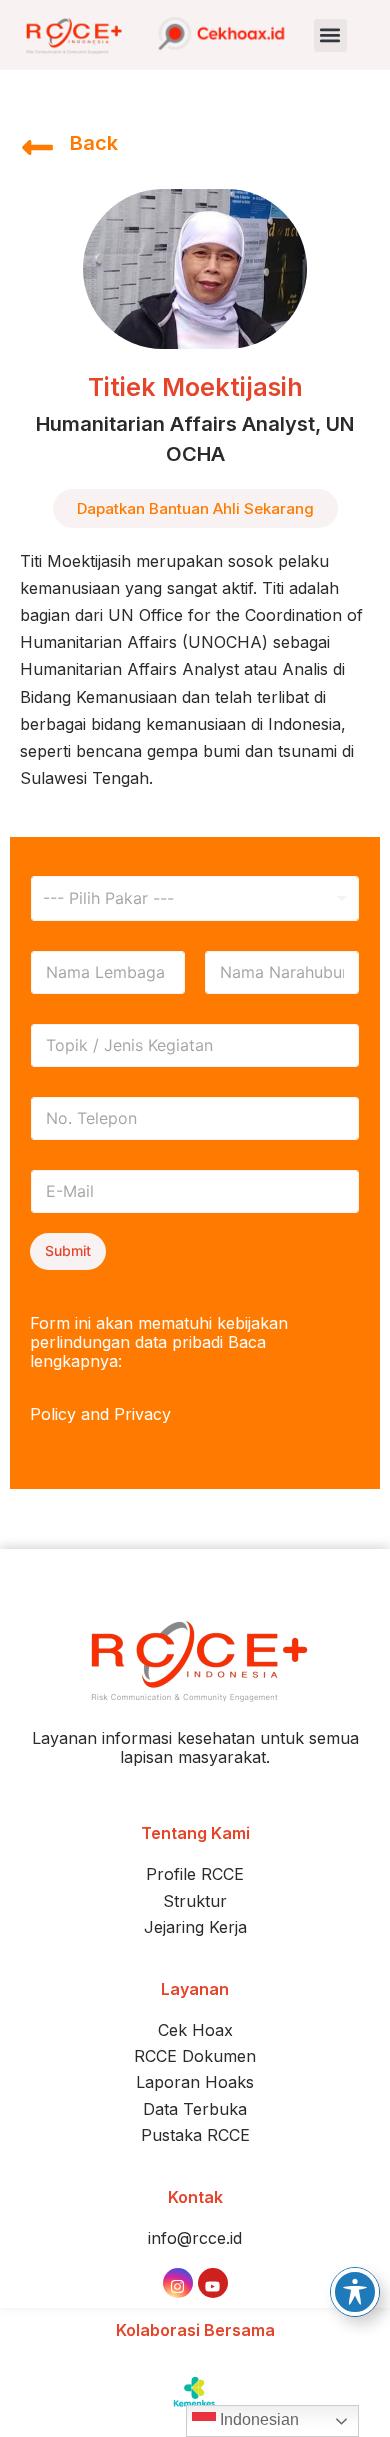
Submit (68, 1250)
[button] (330, 35)
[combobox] (195, 898)
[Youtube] (213, 2283)
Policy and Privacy (100, 1414)
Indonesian (257, 2419)
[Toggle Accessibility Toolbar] (355, 2292)
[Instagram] (178, 2283)
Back (94, 143)
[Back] (37, 144)
